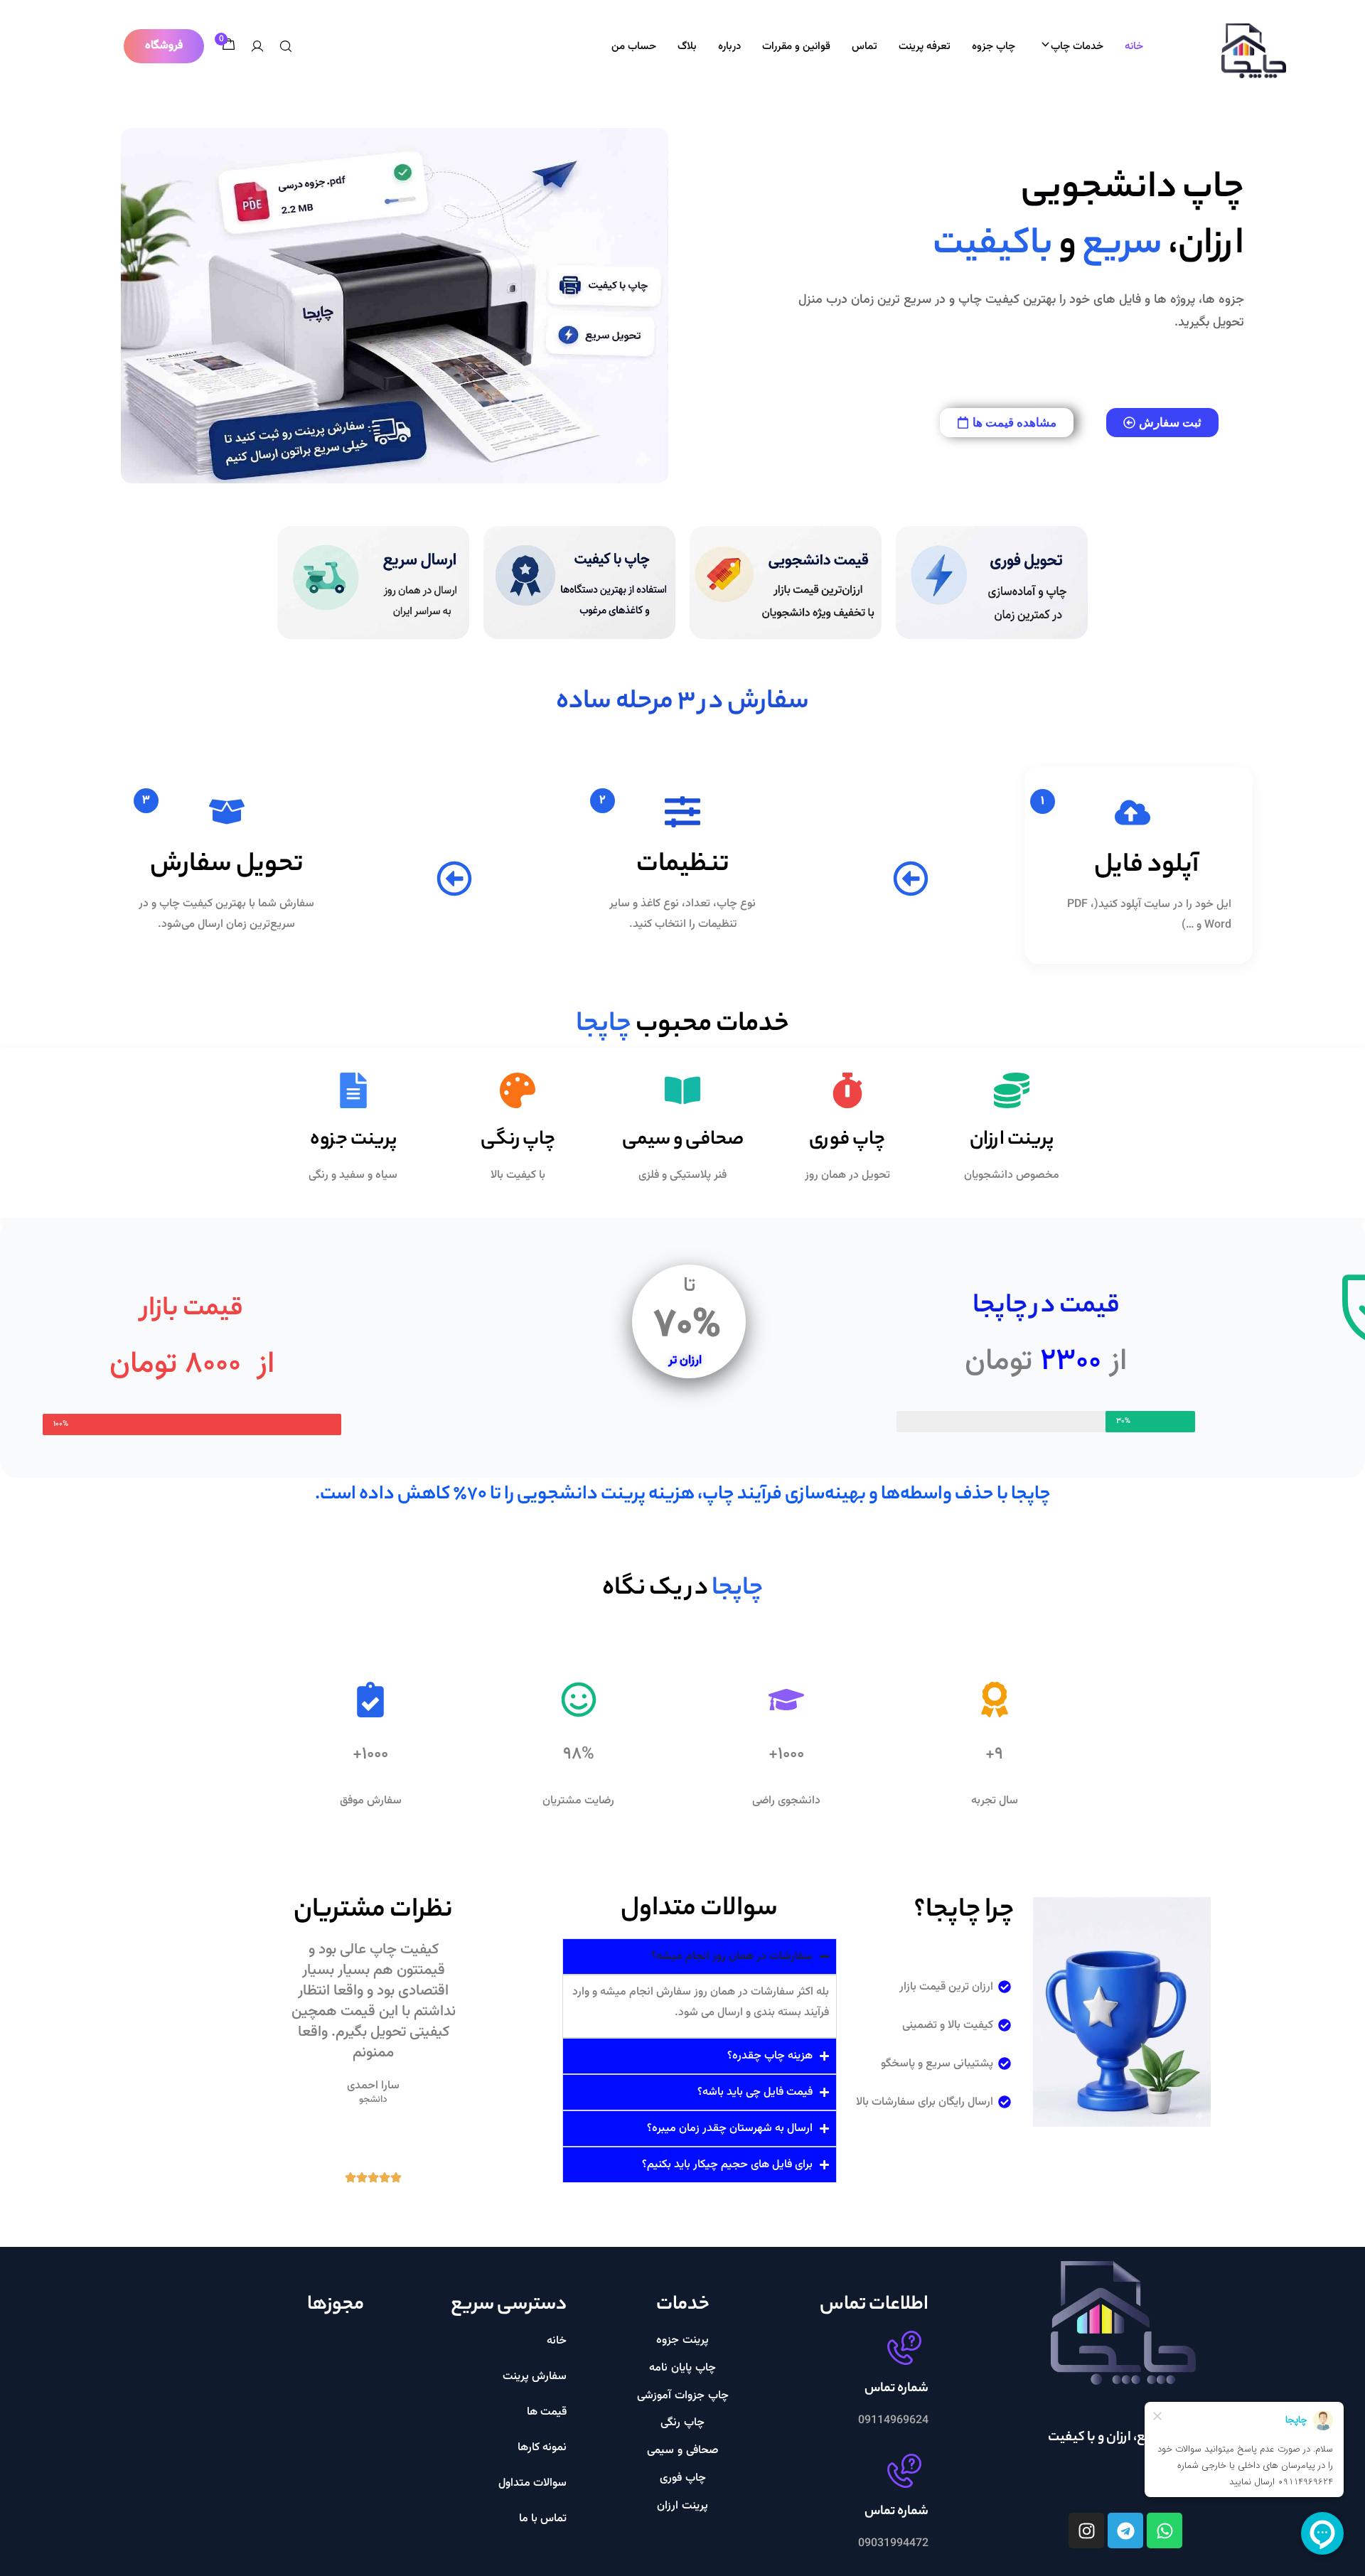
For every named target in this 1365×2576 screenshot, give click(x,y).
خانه (1134, 47)
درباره (729, 47)
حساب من (634, 47)
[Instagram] (1086, 2531)
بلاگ (687, 47)
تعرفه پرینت (925, 47)
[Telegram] (1125, 2531)
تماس (864, 47)
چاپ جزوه (994, 47)
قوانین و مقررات (796, 47)
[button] (164, 46)
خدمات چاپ (1077, 47)
